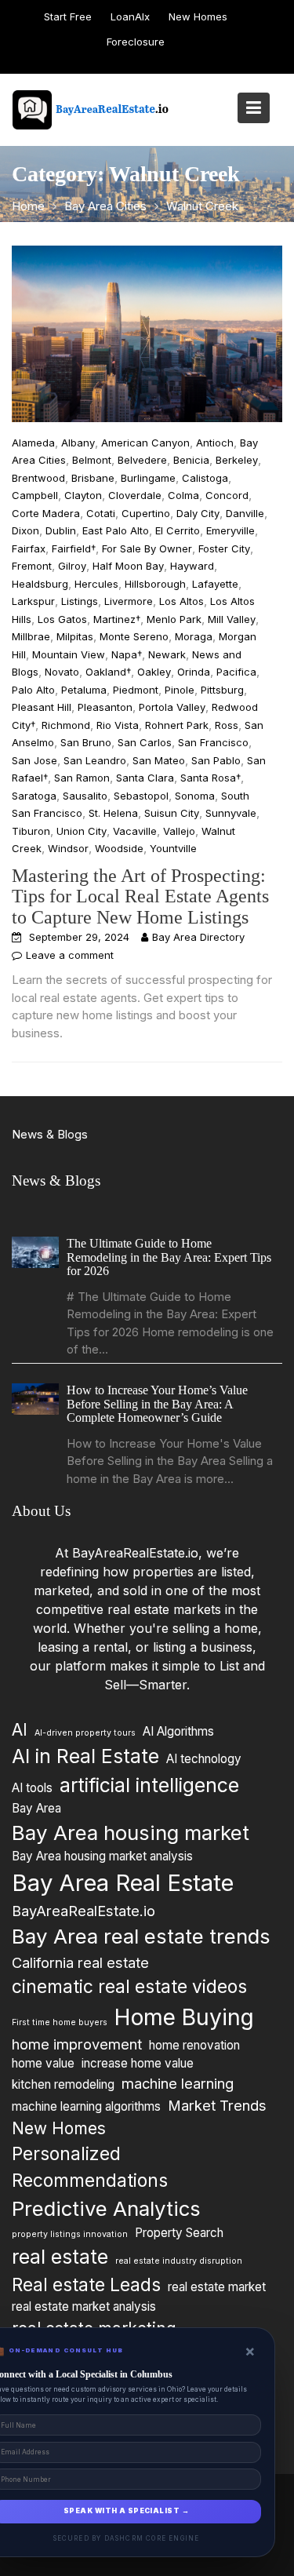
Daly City (198, 513)
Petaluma (84, 690)
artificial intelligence (149, 1785)
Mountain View (69, 654)
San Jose (34, 760)
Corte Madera (46, 513)
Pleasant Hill (42, 707)
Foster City (224, 548)
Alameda (33, 443)
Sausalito (85, 796)
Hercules (96, 584)
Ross (227, 725)
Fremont (32, 566)
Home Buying (184, 2017)
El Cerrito (178, 530)
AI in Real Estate (85, 1756)
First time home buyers (60, 2022)
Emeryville (230, 530)
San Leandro (95, 760)
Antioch (215, 443)
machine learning (178, 2083)
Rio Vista (118, 725)
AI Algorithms (178, 1731)
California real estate (80, 1962)
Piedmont (136, 690)
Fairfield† (74, 548)
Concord (227, 495)
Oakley (154, 672)
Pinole (180, 690)
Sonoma (195, 796)
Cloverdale (135, 495)
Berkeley (237, 460)
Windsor (68, 848)
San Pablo (216, 760)
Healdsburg (40, 584)
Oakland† (108, 672)
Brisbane (93, 478)
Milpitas (75, 636)
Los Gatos (62, 619)
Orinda (194, 672)
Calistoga (205, 478)
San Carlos (145, 742)
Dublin (61, 530)
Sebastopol (141, 796)
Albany (78, 443)
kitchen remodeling (63, 2084)
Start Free (68, 16)
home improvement (77, 2044)
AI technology (204, 1759)
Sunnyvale (231, 813)
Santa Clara (145, 778)
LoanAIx (130, 16)
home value (43, 2063)
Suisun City (172, 813)
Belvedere (142, 460)
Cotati (101, 513)
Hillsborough (155, 584)
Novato (62, 672)
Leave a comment (70, 955)
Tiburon (31, 831)
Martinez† (117, 619)
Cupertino (146, 513)
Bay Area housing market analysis (102, 1856)
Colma (183, 495)
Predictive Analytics (106, 2208)
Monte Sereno (134, 636)
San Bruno (86, 742)
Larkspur (33, 601)
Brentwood (38, 478)
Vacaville (135, 831)
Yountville (173, 848)
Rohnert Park (177, 725)
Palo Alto (33, 690)
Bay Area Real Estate (123, 1883)
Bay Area (36, 1807)
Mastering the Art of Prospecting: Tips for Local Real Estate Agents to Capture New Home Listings (140, 896)
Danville (245, 513)
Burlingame (148, 478)
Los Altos (181, 601)
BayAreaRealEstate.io (83, 1911)
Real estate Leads (86, 2284)
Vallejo (179, 831)
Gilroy (72, 566)
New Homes (198, 16)
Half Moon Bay (128, 566)
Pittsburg (222, 690)
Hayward (192, 566)
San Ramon (82, 778)
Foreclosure (136, 42)
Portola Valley (172, 707)
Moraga (194, 636)
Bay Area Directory (198, 937)
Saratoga (34, 796)
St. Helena (113, 813)
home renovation (194, 2045)
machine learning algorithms (86, 2106)
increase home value (138, 2063)
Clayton (83, 495)
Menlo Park (174, 619)
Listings (80, 601)
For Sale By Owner (147, 548)
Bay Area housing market (131, 1832)
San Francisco (213, 742)
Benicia (191, 460)
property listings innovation (70, 2234)
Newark (167, 654)
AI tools (32, 1788)
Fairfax (29, 548)
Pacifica (236, 672)
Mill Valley (232, 619)
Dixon (25, 530)
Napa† (127, 654)
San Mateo (159, 760)
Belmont (92, 460)
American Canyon (145, 443)
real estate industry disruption (179, 2261)
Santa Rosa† (211, 778)
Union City (82, 831)
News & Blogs (50, 1134)
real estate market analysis (84, 2306)
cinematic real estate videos (129, 1986)
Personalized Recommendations (90, 2167)
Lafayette (215, 584)
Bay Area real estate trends (141, 1936)
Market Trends (217, 2104)
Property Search (179, 2233)
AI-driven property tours (85, 1733)
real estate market (217, 2286)
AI (20, 1730)
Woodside (119, 848)
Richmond (66, 725)
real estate (60, 2257)
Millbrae (31, 636)
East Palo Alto (116, 530)
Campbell (35, 495)
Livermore (129, 601)
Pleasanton (105, 707)
